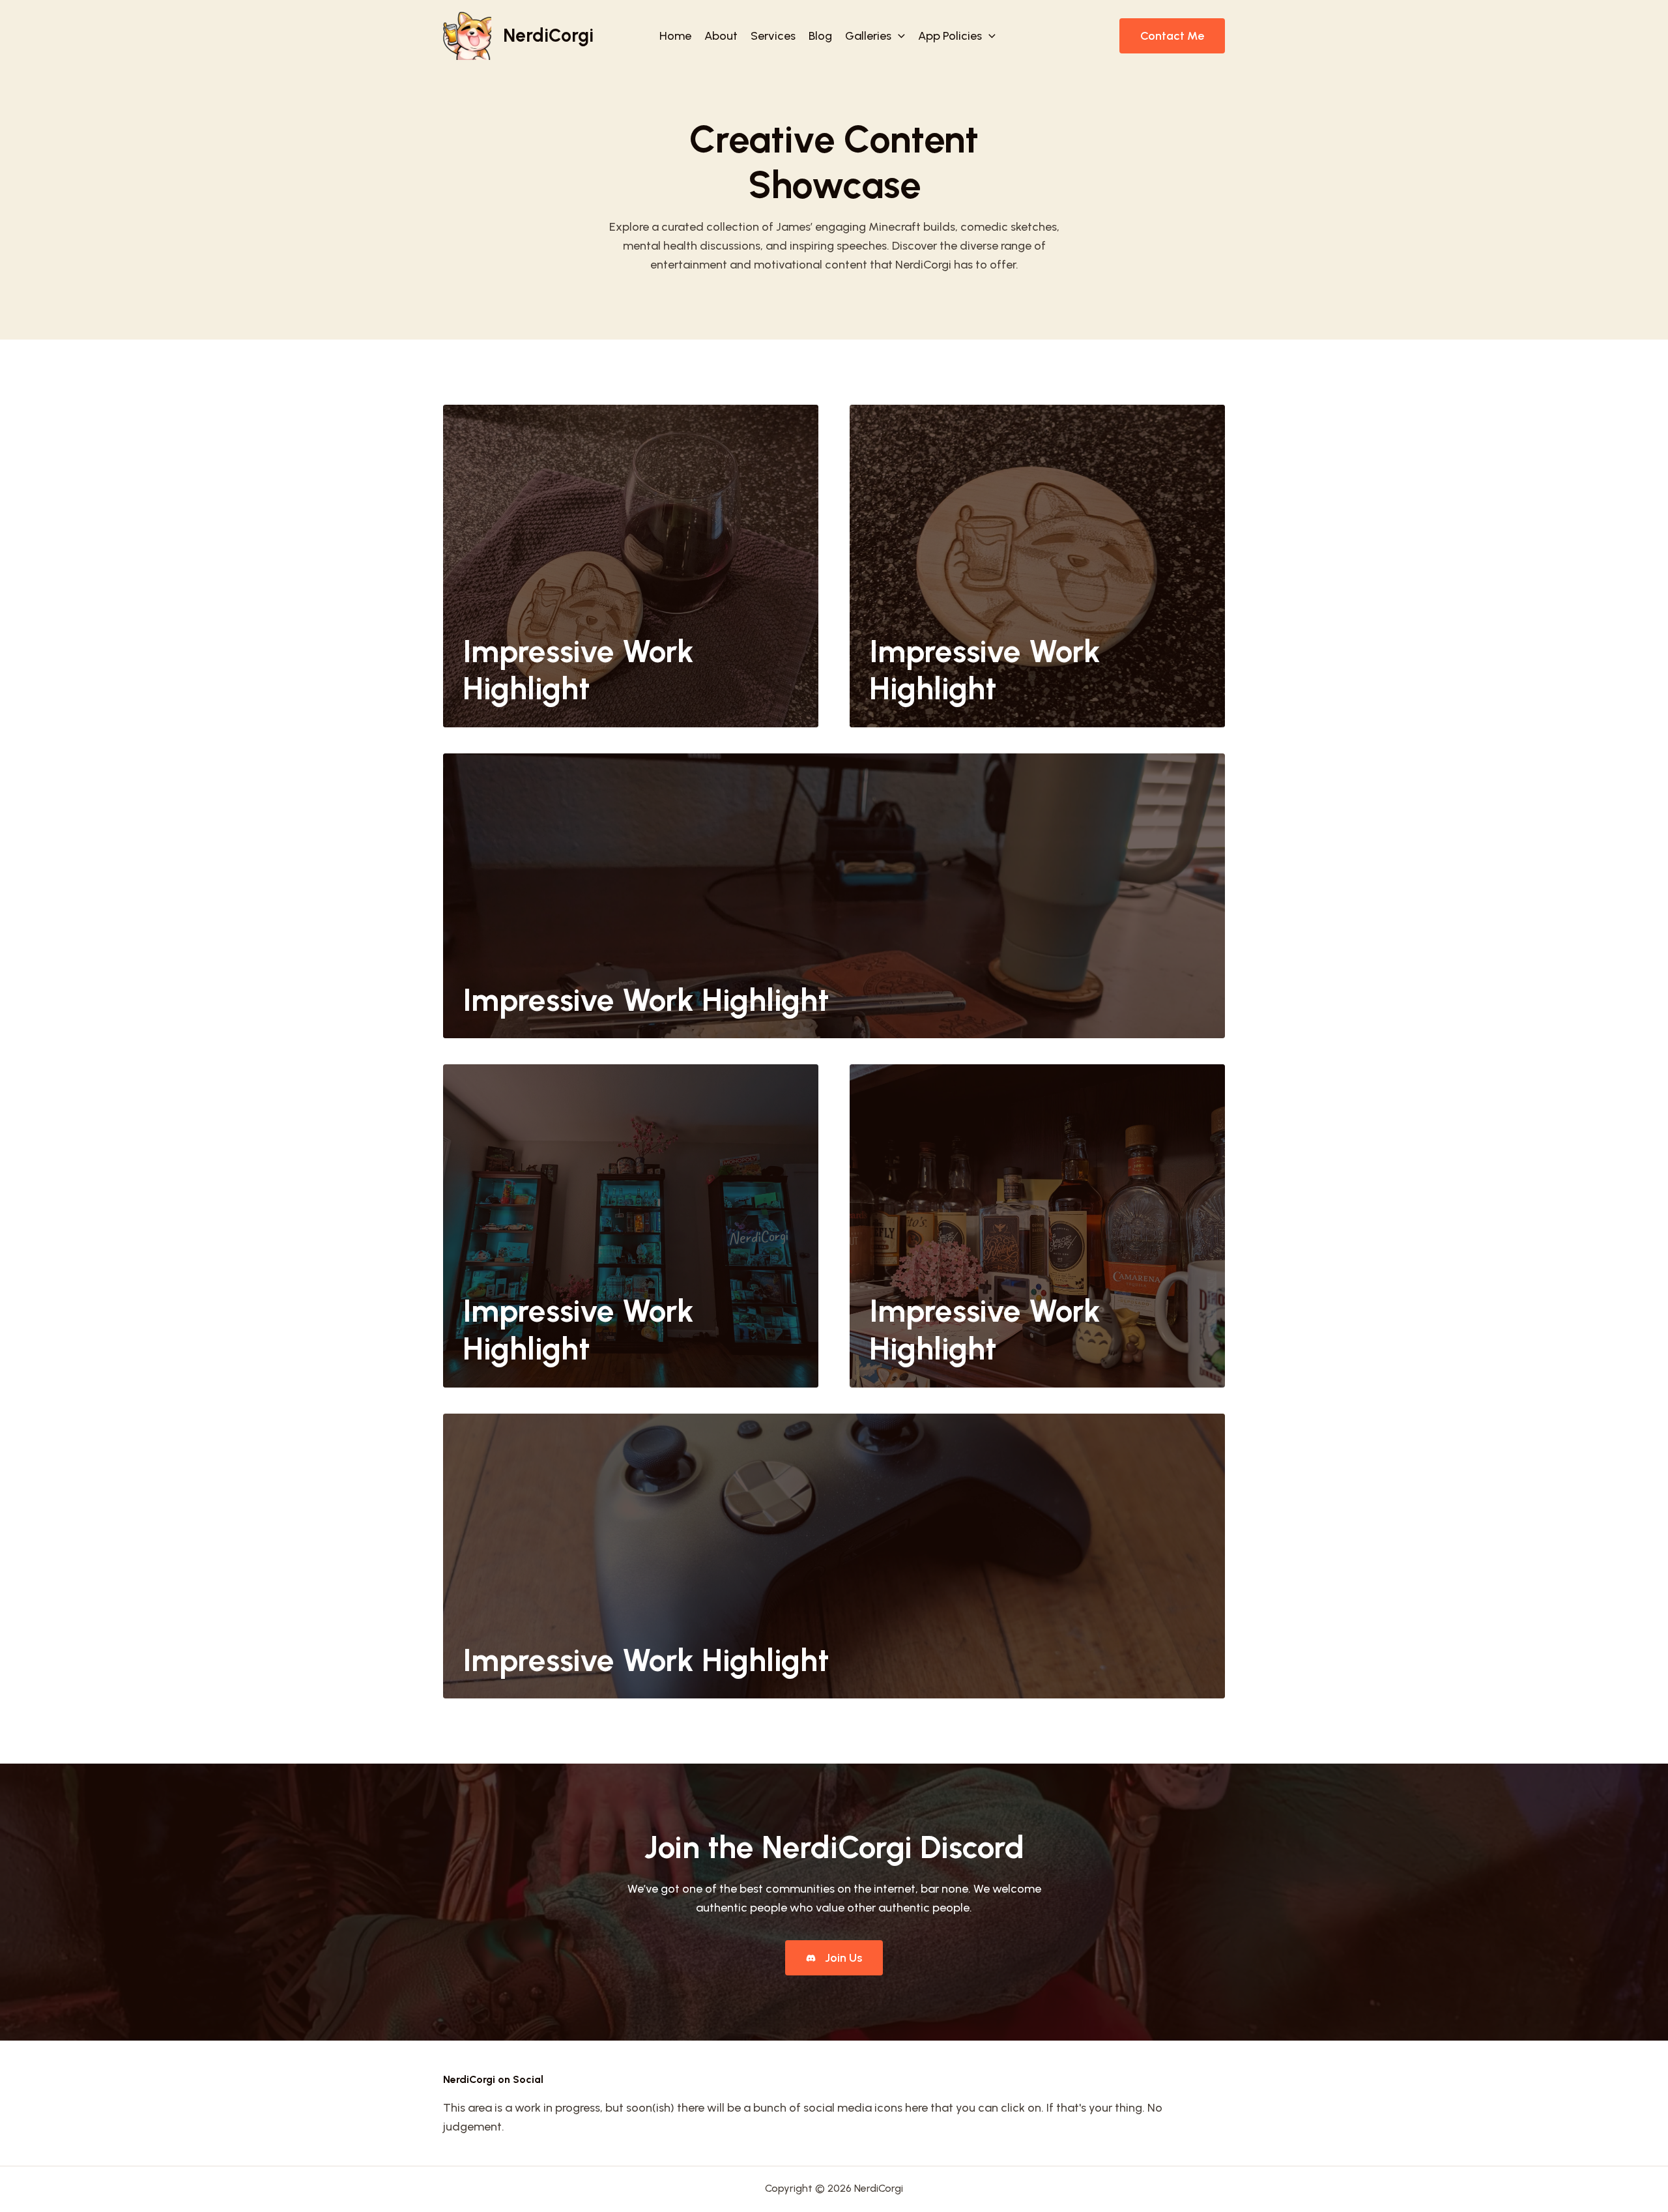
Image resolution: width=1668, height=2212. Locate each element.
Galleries (868, 36)
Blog (820, 36)
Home (675, 36)
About (721, 36)
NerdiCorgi (548, 35)
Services (773, 36)
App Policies (950, 36)
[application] (898, 36)
